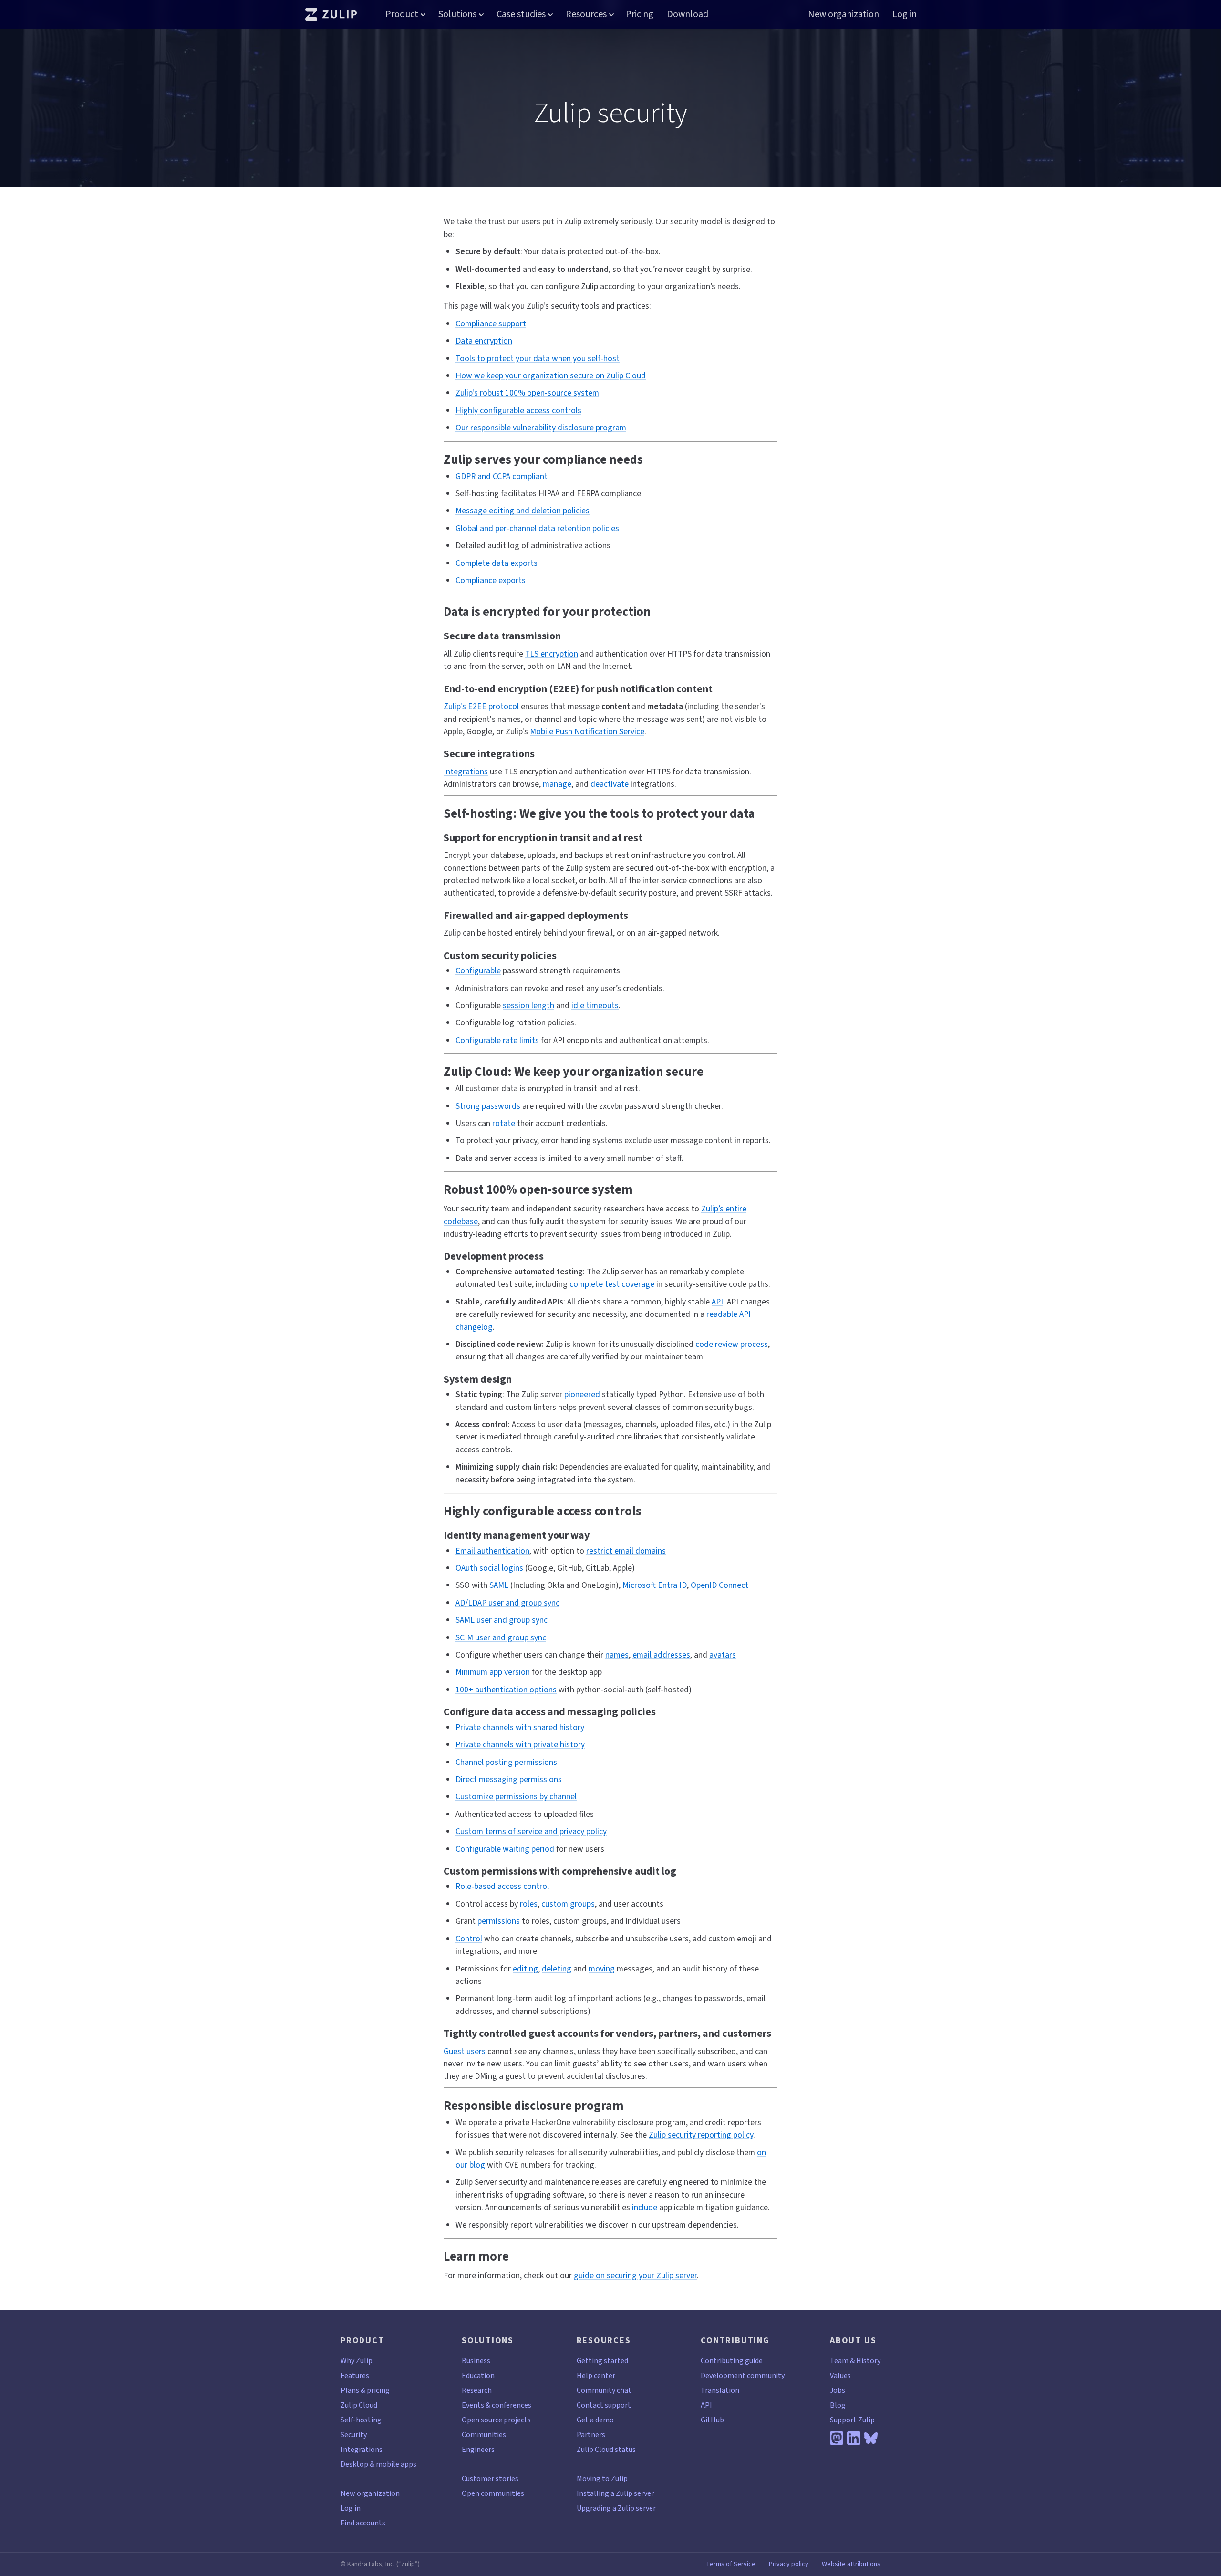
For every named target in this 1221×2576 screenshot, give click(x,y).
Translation (720, 2390)
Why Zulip (357, 2361)
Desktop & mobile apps (378, 2464)
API (717, 1302)
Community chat (604, 2390)
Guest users (465, 2051)
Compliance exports (491, 580)
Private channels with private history (520, 1744)
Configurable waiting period (505, 1849)
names (617, 1655)
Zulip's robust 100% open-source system (527, 393)
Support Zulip (852, 2420)
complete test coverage (612, 1284)
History (868, 2361)
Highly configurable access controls (518, 410)
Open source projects (496, 2420)
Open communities (493, 2493)
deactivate (610, 784)
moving (602, 1969)
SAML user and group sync (502, 1620)
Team (839, 2361)
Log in (905, 14)
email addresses (661, 1655)
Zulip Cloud (359, 2405)
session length (528, 1005)
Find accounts (363, 2523)
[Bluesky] (871, 2438)
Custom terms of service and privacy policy (531, 1831)
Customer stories (490, 2478)
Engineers (478, 2449)
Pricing (640, 14)
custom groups (568, 1904)
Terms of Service (731, 2564)
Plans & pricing (365, 2390)
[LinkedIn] (854, 2438)
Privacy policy (789, 2564)
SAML (499, 1585)
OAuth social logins (489, 1568)
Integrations (466, 772)
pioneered (582, 1394)
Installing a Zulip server (615, 2493)
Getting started (602, 2361)
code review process (732, 1344)
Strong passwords (488, 1106)
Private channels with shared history (520, 1727)
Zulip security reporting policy (701, 2135)
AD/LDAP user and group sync (507, 1603)
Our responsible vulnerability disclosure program (541, 428)
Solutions (457, 14)
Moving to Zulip (602, 2478)
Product (402, 14)
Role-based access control (502, 1886)
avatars (723, 1655)
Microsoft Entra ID (655, 1585)
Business (476, 2361)
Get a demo (595, 2420)
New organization (843, 14)
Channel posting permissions (506, 1762)
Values (840, 2375)
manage (557, 784)
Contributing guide (732, 2361)
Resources (586, 14)
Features (355, 2375)
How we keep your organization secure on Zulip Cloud (551, 375)
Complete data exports (497, 563)
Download (688, 14)
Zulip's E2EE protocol (481, 706)
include (645, 2207)
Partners (591, 2435)
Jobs (838, 2390)
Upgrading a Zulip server (616, 2508)
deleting (557, 1969)
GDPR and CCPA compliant (502, 476)
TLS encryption (552, 654)
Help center (596, 2375)
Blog (838, 2405)
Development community (743, 2375)
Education (478, 2375)
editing (525, 1969)
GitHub (712, 2420)
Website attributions (851, 2564)
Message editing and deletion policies (523, 511)
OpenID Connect (719, 1585)
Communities (484, 2435)
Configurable (478, 970)
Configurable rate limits (497, 1040)
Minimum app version (493, 1672)
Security (354, 2435)
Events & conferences (497, 2405)
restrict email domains (626, 1551)
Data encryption (484, 341)
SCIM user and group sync (501, 1637)
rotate (504, 1123)
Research (477, 2390)
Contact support (604, 2405)
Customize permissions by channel (516, 1796)
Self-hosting (361, 2420)
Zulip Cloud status (606, 2449)
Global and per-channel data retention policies (537, 528)
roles (529, 1904)
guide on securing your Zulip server (635, 2275)
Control (469, 1939)
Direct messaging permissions (509, 1779)
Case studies (521, 14)
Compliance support (491, 323)
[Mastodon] (837, 2438)
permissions (499, 1921)
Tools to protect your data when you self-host (538, 358)
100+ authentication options (506, 1690)
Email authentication (492, 1551)
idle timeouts (595, 1005)
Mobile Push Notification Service (587, 731)
